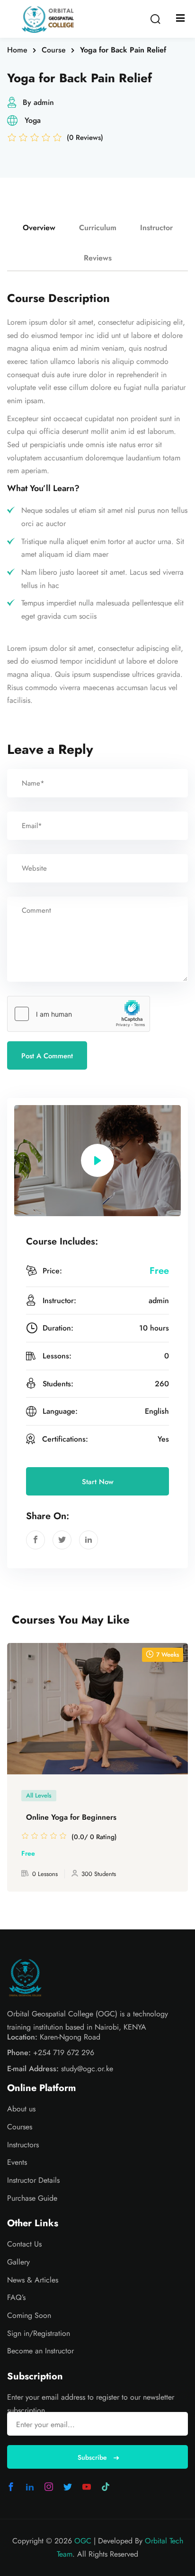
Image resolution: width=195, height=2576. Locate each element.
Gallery (18, 2262)
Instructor (156, 228)
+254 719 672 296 (64, 2053)
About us (21, 2109)
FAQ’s (16, 2297)
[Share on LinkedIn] (89, 1540)
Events (17, 2162)
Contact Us (24, 2244)
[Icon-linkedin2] (30, 2487)
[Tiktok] (106, 2487)
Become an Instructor (40, 2351)
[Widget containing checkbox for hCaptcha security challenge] (79, 1014)
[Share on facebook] (35, 1540)
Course (54, 50)
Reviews (98, 258)
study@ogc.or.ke (87, 2069)
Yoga (33, 120)
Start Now (98, 1482)
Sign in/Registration (39, 2333)
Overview (39, 228)
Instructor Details (33, 2180)
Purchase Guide (32, 2198)
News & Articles (33, 2280)
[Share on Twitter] (62, 1540)
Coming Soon (29, 2315)
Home (17, 50)
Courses (20, 2127)
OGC (83, 2541)
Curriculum (98, 228)
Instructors (23, 2145)
